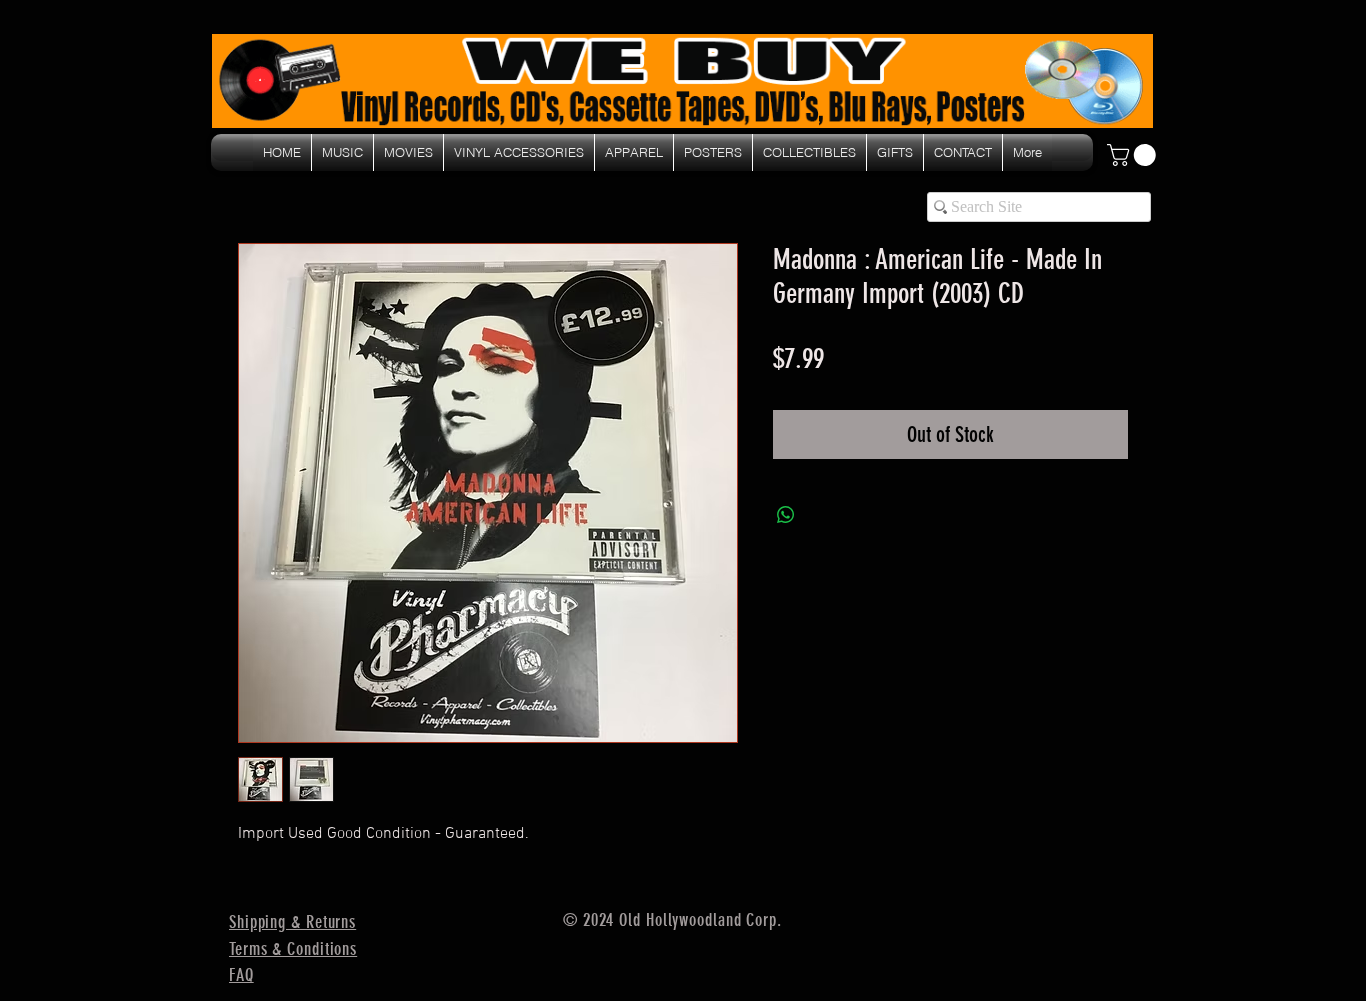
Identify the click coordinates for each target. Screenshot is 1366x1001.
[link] (1134, 155)
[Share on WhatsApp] (786, 515)
